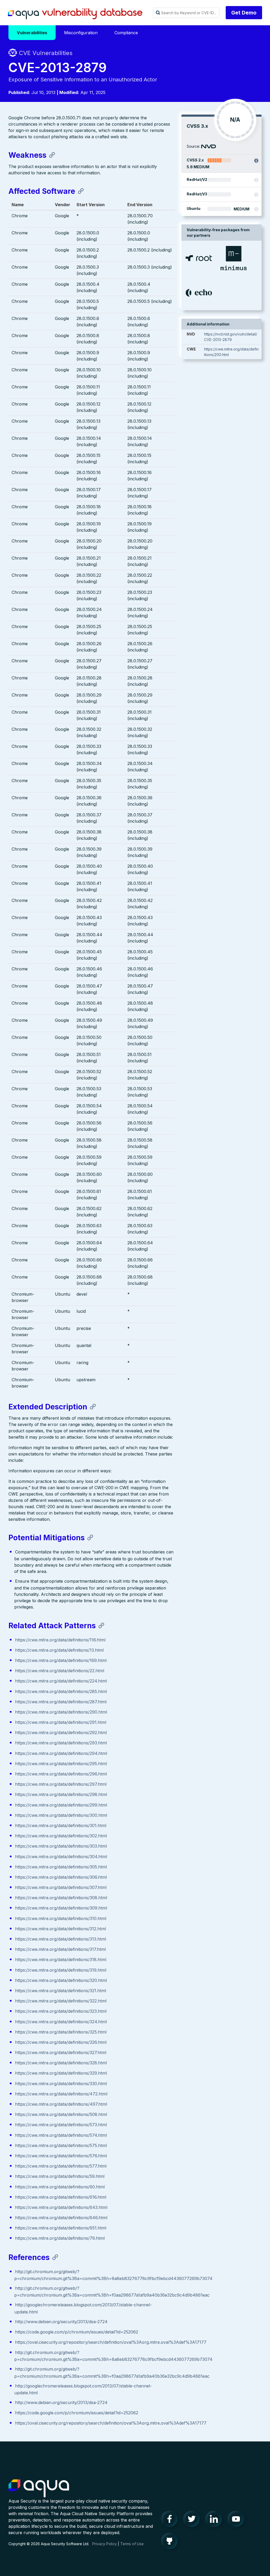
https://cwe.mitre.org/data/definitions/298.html (61, 1794)
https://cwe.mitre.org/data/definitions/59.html (60, 2176)
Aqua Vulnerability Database (75, 14)
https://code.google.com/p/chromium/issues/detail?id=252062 (77, 2332)
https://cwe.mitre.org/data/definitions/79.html (60, 2238)
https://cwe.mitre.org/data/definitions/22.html (60, 1671)
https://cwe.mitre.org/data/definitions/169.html (61, 1660)
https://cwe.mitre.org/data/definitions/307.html (61, 1887)
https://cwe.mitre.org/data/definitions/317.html (60, 1949)
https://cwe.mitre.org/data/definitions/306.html (61, 1877)
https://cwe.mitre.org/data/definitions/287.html (61, 1702)
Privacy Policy (105, 2544)
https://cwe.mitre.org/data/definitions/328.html (61, 2063)
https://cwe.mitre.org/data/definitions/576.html (61, 2156)
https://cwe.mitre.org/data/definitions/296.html (61, 1774)
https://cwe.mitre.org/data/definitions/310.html (61, 1918)
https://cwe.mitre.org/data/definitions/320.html (61, 1980)
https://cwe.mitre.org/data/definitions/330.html (61, 2084)
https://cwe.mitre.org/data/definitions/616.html (61, 2197)
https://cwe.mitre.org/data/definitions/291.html (61, 1722)
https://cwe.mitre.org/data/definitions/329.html (61, 2073)
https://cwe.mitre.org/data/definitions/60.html (60, 2187)
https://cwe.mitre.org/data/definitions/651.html (61, 2228)
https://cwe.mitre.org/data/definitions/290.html (61, 1712)
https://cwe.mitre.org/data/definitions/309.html (61, 1908)
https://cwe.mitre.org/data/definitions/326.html (61, 2042)
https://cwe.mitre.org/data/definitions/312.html (61, 1929)
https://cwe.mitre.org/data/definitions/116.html (60, 1640)
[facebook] (171, 2520)
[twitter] (193, 2520)
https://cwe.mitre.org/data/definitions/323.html (61, 2011)
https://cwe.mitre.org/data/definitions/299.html (61, 1805)
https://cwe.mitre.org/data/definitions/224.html (61, 1681)
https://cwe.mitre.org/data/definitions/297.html (61, 1784)
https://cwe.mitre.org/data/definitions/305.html (61, 1867)
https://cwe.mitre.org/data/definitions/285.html (61, 1691)
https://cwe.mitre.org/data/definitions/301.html (61, 1825)
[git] (171, 2542)
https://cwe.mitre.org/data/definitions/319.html (61, 1970)
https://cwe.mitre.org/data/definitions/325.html (61, 2032)
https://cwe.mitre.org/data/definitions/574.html (61, 2135)
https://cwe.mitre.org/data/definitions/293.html (61, 1743)
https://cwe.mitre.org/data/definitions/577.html (61, 2166)
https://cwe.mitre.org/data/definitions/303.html (61, 1846)
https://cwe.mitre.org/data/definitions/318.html (61, 1960)
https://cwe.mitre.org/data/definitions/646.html (61, 2218)
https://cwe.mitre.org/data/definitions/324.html (61, 2022)
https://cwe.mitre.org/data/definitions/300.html (61, 1815)
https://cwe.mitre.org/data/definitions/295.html (61, 1764)
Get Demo (244, 13)
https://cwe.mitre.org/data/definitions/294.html (61, 1753)
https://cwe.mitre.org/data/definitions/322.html (61, 2001)
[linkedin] (215, 2520)
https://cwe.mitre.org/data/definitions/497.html (61, 2104)
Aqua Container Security (39, 2489)
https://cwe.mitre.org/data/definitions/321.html (61, 1991)
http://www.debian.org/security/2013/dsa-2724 (61, 2322)
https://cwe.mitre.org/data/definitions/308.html (61, 1898)
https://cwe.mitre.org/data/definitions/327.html (61, 2052)
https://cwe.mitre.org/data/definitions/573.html (61, 2125)
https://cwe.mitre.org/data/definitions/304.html (61, 1857)
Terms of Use (132, 2544)
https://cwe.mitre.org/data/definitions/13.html (59, 1650)
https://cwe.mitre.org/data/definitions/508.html (61, 2114)
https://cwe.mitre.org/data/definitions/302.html (61, 1836)
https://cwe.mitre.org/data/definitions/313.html (61, 1939)
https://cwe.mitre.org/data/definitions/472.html (61, 2094)
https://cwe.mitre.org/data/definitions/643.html (61, 2207)
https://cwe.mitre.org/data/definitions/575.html (61, 2145)
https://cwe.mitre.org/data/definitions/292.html (61, 1733)
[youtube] (237, 2520)
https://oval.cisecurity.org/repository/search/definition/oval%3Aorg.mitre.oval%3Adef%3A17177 (111, 2342)
